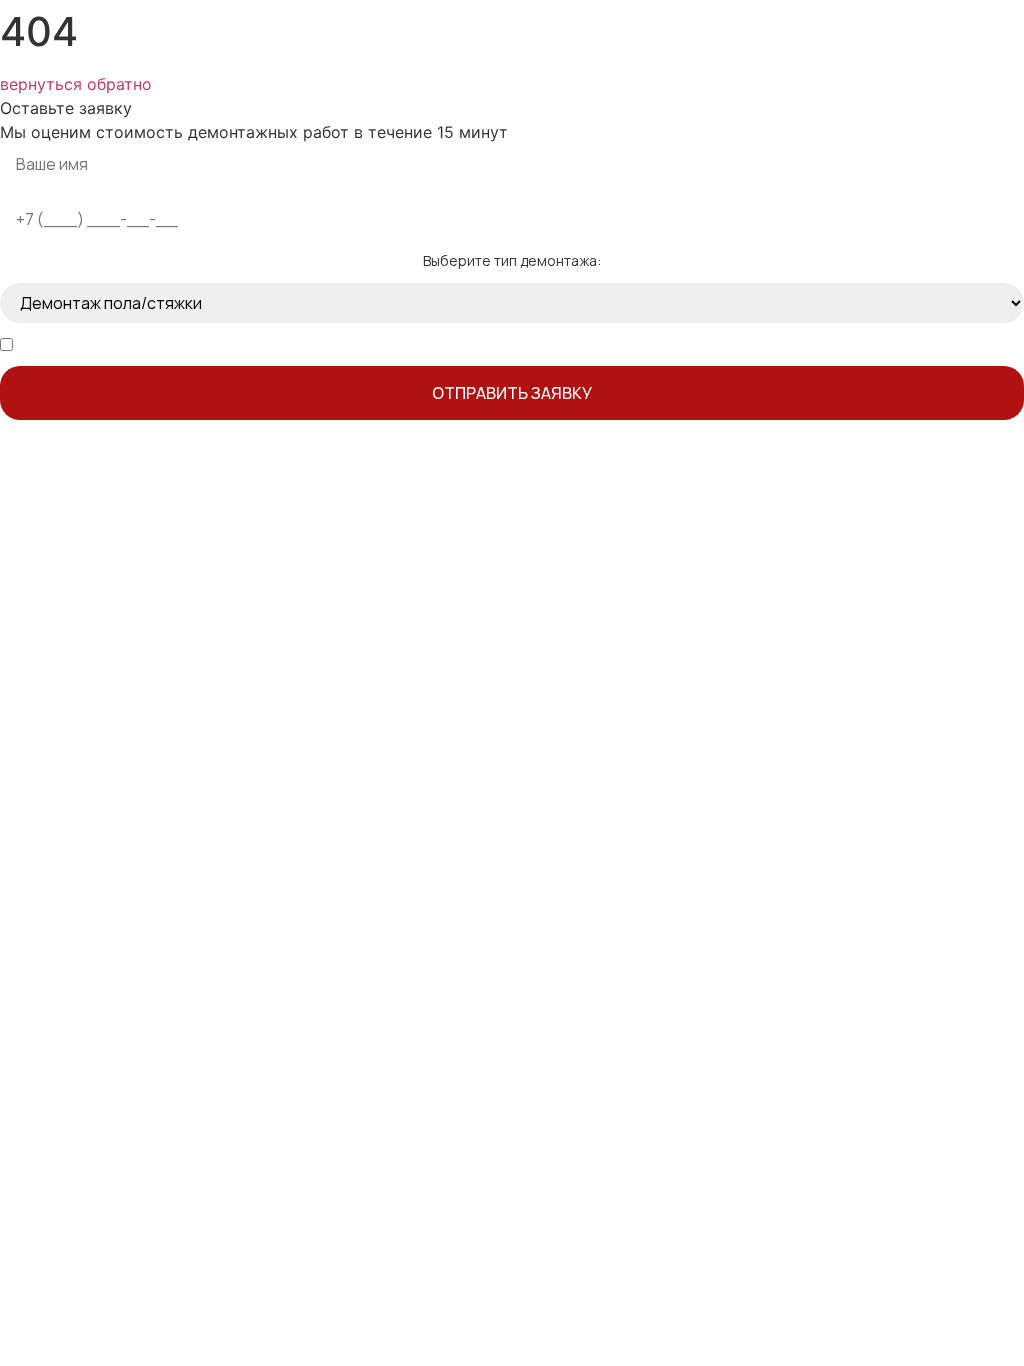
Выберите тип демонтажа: (512, 261)
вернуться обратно (76, 84)
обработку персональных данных (231, 344)
